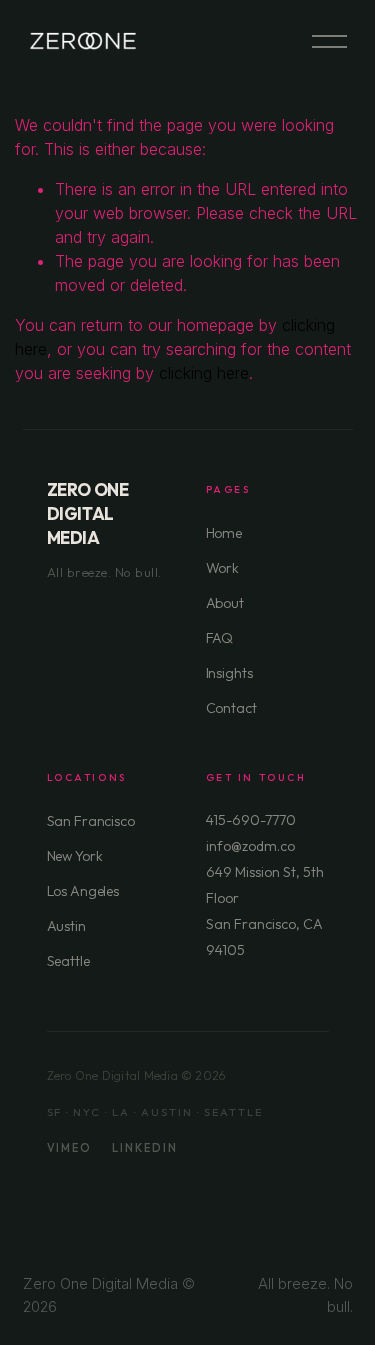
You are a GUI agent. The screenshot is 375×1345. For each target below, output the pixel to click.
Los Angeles (83, 891)
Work (222, 568)
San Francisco (91, 821)
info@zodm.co (250, 846)
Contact (231, 708)
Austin (66, 926)
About (225, 603)
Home (224, 533)
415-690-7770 (251, 820)
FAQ (220, 638)
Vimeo (70, 1148)
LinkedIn (145, 1148)
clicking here (204, 373)
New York (75, 856)
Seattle (68, 961)
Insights (229, 673)
